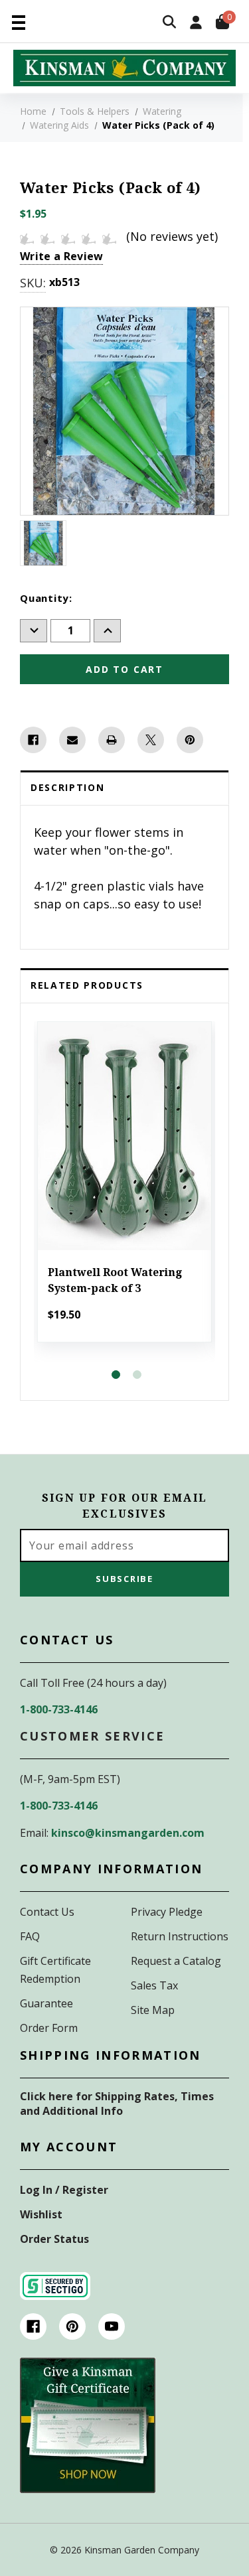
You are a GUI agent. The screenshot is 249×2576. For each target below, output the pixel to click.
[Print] (112, 740)
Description (67, 787)
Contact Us (47, 1912)
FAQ (30, 1936)
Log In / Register (64, 2190)
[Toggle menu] (18, 22)
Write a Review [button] (61, 256)
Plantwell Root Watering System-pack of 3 (115, 1280)
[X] (151, 740)
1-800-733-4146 (59, 1709)
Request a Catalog (176, 1961)
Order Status (54, 2239)
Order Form (49, 2028)
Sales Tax (154, 1985)
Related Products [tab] (87, 985)
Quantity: (46, 598)
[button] (88, 2425)
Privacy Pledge (167, 1912)
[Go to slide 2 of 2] (137, 1375)
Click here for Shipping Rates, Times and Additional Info (117, 2104)
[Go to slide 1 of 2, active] (116, 1375)
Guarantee (46, 2003)
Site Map (153, 2010)
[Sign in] (196, 24)
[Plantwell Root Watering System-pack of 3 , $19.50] (124, 1136)
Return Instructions (180, 1936)
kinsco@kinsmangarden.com (128, 1833)
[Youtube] (112, 2326)
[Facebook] (33, 740)
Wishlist (41, 2214)
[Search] (169, 23)
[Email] (72, 740)
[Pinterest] (190, 740)
